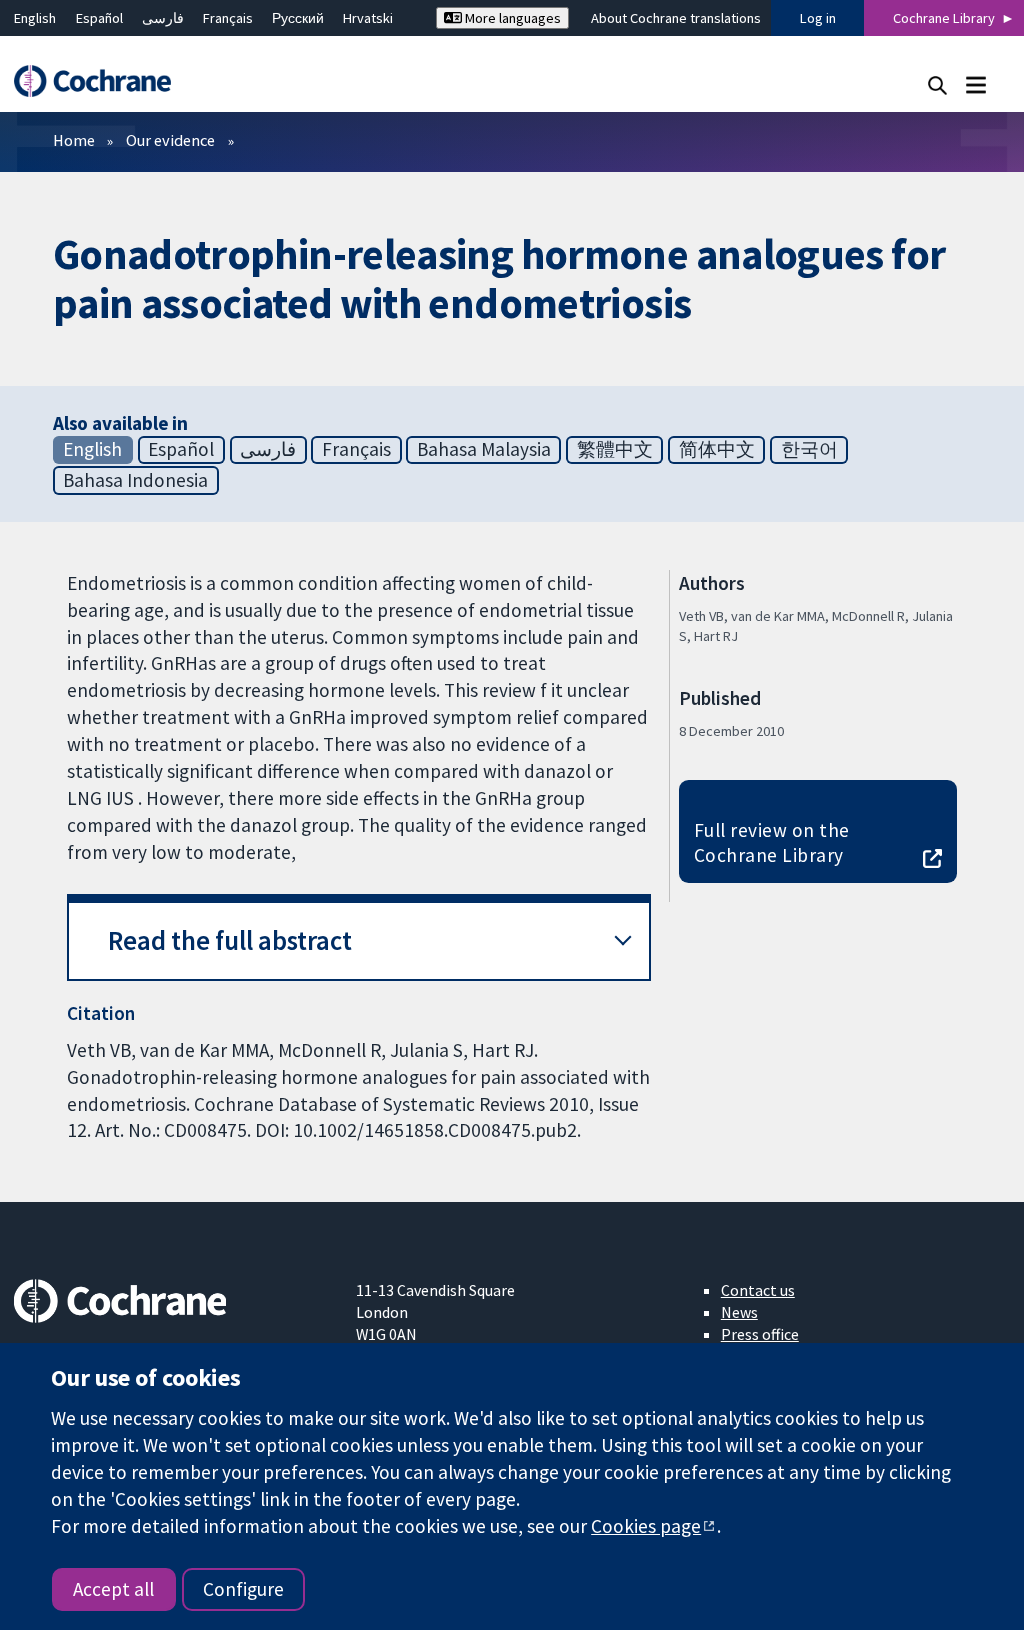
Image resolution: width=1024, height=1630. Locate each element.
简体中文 (717, 449)
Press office (760, 1334)
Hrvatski (368, 18)
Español (99, 18)
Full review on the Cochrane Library (772, 842)
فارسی (163, 18)
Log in (818, 18)
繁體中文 (615, 449)
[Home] (102, 81)
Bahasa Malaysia (484, 449)
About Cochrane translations (676, 18)
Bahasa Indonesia (135, 480)
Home (74, 140)
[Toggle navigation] (975, 84)
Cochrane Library (944, 18)
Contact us (758, 1290)
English (35, 18)
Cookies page (646, 1526)
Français (228, 18)
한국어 (809, 449)
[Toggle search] (937, 84)
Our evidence (170, 140)
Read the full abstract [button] (230, 940)
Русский (298, 18)
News (739, 1312)
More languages (511, 18)
